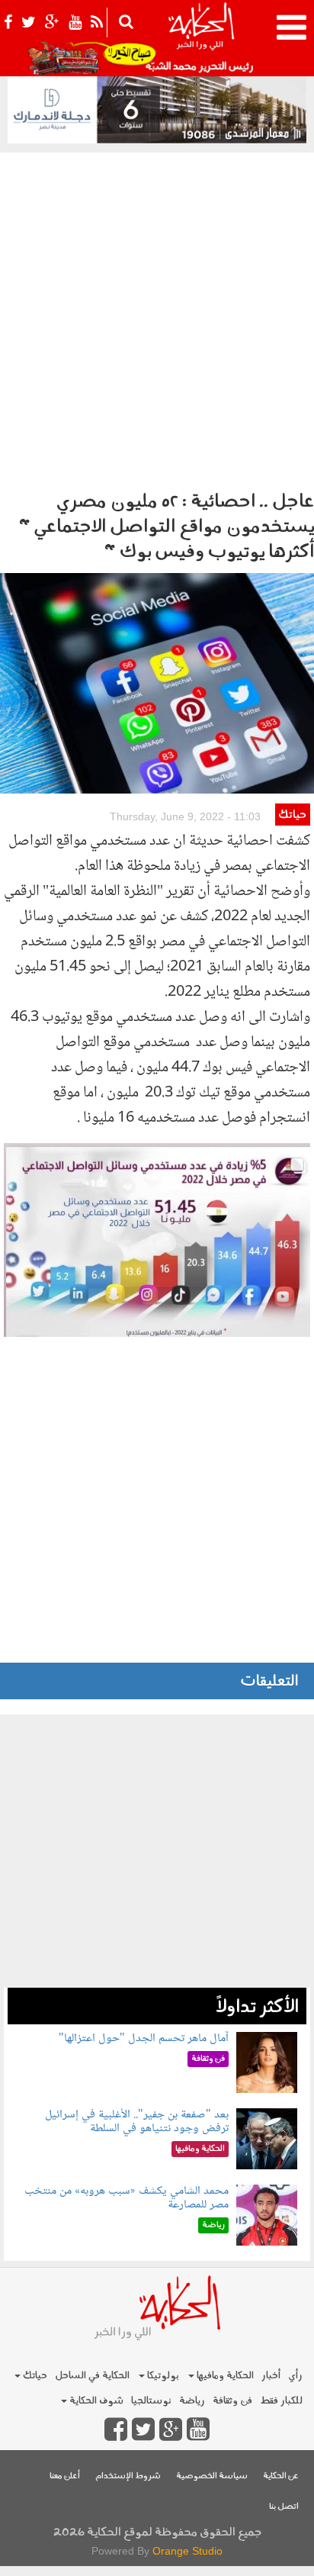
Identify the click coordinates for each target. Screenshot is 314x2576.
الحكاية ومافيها (224, 2376)
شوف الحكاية (95, 2401)
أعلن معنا (65, 2476)
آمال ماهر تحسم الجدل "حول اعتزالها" (144, 2038)
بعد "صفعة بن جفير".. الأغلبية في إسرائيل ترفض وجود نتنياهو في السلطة (137, 2122)
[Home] (201, 38)
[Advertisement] (157, 317)
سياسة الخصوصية (212, 2476)
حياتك (292, 815)
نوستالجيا (151, 2401)
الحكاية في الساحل (92, 2376)
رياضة (192, 2401)
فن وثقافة (232, 2401)
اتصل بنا (284, 2507)
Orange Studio (187, 2551)
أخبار (271, 2376)
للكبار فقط (281, 2401)
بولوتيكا (162, 2376)
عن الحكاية (281, 2476)
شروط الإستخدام (128, 2476)
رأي (295, 2376)
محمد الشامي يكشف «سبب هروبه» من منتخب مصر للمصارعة (127, 2198)
